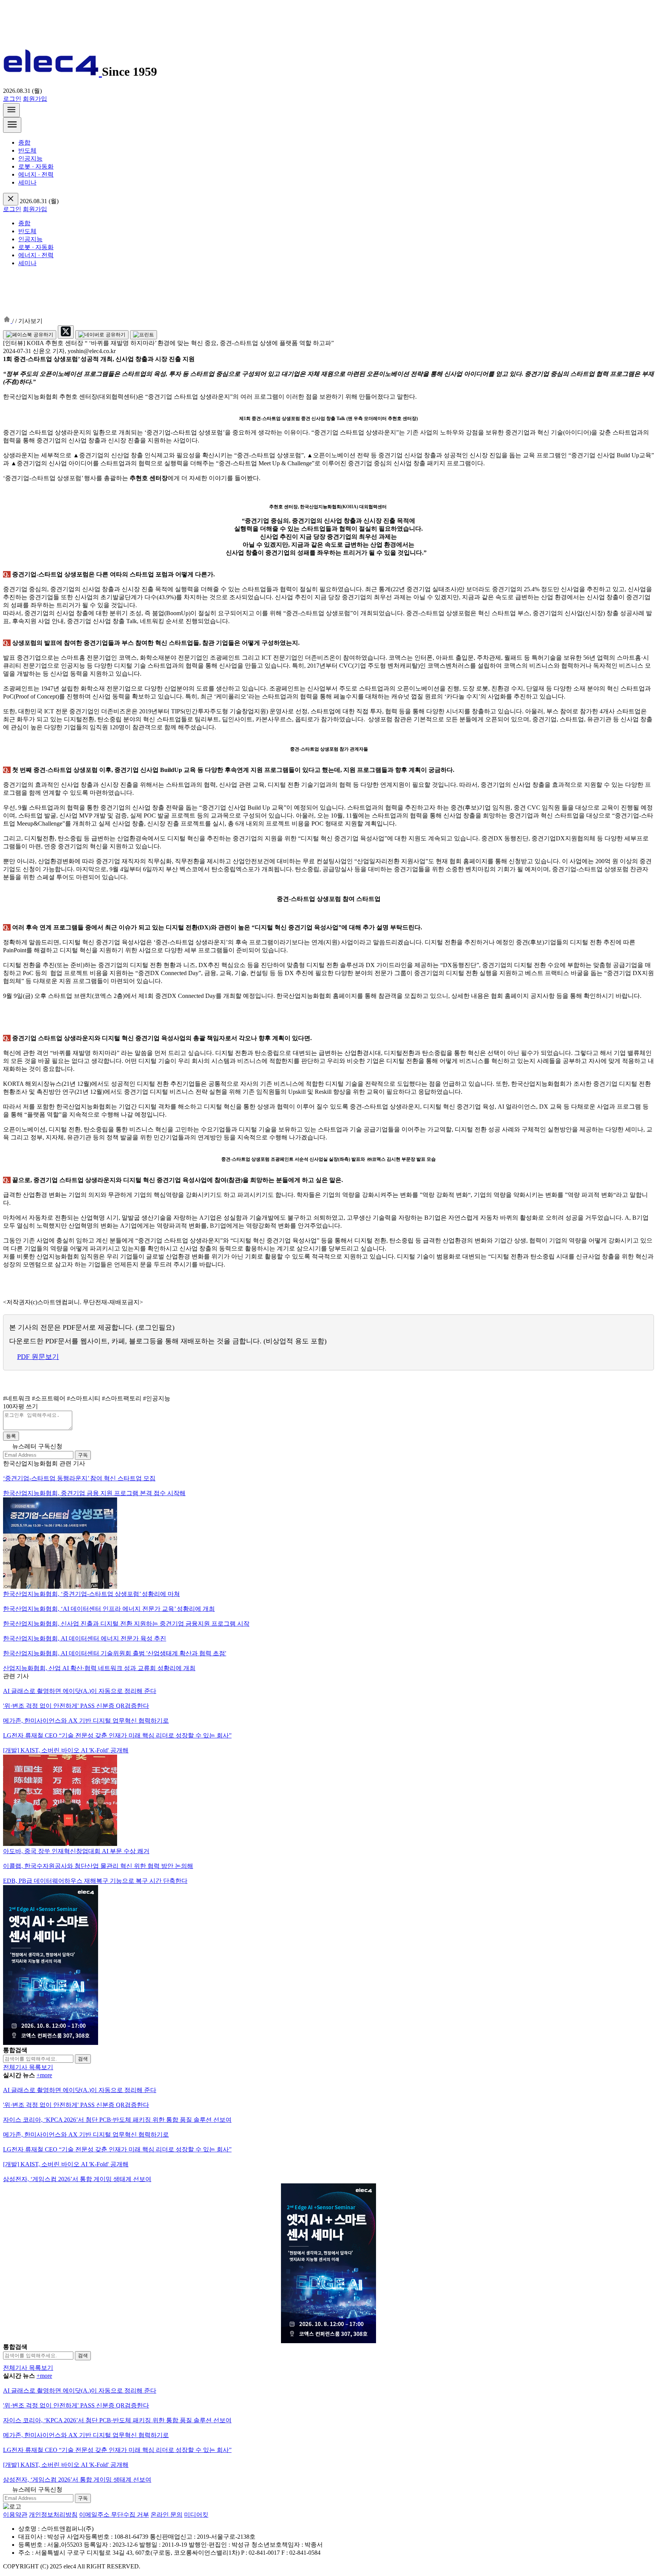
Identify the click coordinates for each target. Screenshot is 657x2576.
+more (44, 2075)
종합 (24, 142)
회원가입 (35, 99)
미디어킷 (196, 2515)
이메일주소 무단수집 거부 (114, 2515)
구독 (83, 1455)
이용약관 (15, 2515)
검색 (83, 2059)
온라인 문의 (167, 2515)
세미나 (27, 182)
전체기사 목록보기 (28, 2067)
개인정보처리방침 (53, 2515)
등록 (11, 1436)
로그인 (12, 99)
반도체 (27, 150)
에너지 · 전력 (36, 174)
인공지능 (30, 158)
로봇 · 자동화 (36, 166)
